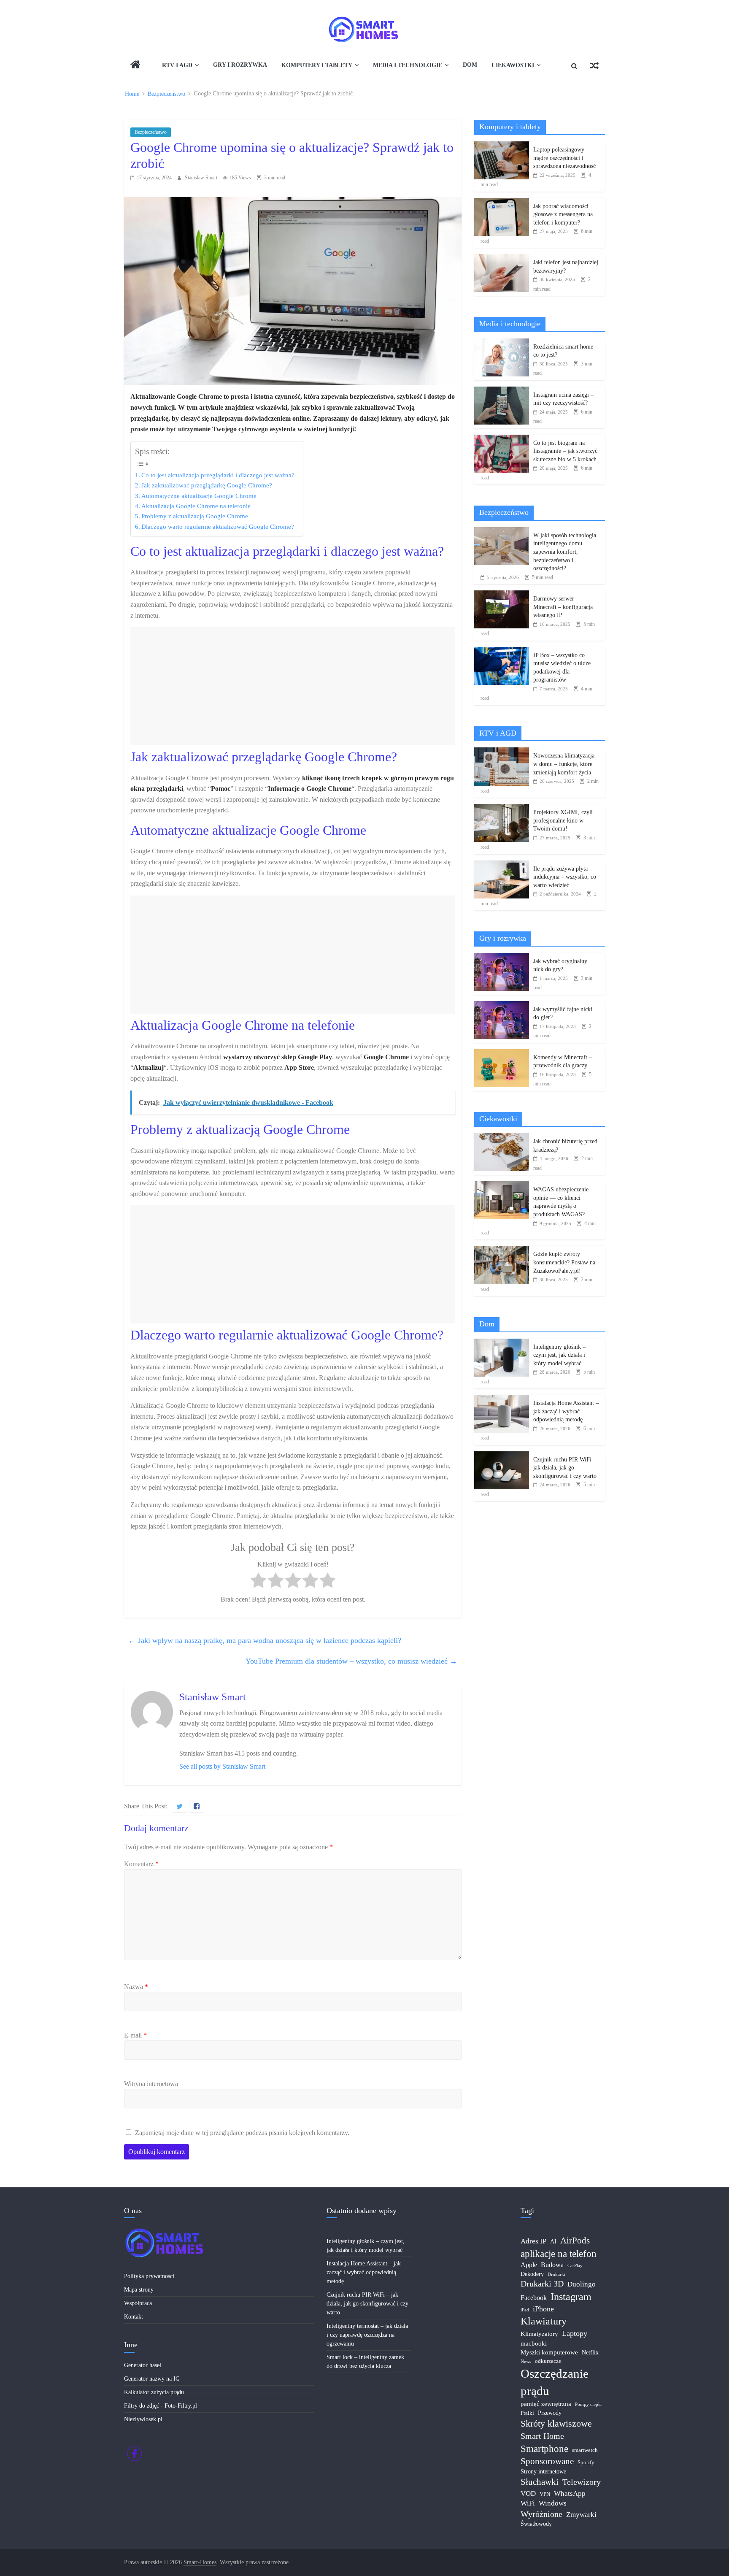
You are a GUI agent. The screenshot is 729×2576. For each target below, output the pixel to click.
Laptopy (575, 2333)
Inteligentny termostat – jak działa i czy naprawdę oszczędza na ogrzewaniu (367, 2335)
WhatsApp (570, 2493)
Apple (529, 2265)
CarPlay (575, 2266)
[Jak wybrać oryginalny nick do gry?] (502, 957)
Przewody (550, 2413)
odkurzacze (548, 2361)
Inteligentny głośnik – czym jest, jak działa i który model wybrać (559, 1355)
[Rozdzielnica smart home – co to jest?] (502, 343)
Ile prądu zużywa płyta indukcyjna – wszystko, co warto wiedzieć (565, 877)
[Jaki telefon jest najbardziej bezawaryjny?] (502, 258)
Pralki (527, 2413)
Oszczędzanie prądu (555, 2382)
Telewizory (582, 2482)
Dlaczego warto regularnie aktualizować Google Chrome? (218, 526)
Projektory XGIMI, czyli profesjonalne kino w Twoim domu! (563, 820)
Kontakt (134, 2317)
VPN (545, 2494)
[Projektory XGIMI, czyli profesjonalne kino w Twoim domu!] (502, 808)
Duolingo (582, 2284)
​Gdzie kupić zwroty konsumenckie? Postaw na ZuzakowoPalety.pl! (564, 1262)
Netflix (590, 2353)
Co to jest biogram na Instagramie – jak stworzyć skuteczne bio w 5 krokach (565, 451)
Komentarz (141, 1864)
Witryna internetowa (151, 2084)
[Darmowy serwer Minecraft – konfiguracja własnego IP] (502, 595)
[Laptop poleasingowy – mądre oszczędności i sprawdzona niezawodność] (502, 146)
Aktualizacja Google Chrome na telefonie (196, 506)
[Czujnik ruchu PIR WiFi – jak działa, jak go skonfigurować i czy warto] (502, 1456)
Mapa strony (139, 2290)
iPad (525, 2310)
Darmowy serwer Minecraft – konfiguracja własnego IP (563, 607)
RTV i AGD (177, 65)
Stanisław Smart (202, 178)
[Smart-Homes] (135, 66)
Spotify (586, 2462)
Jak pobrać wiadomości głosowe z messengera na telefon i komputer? (563, 214)
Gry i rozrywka (240, 65)
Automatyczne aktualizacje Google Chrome (199, 496)
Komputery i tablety (317, 65)
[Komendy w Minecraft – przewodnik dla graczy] (502, 1054)
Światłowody (536, 2524)
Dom (470, 65)
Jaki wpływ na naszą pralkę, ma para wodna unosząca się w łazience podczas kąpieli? (265, 1640)
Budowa (552, 2265)
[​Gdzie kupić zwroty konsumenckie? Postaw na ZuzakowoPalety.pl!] (502, 1250)
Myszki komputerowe (549, 2352)
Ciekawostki (513, 65)
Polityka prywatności (149, 2276)
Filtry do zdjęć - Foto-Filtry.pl (161, 2406)
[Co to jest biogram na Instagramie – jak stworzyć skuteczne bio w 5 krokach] (502, 439)
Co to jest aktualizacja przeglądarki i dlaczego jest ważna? (218, 475)
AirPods (575, 2240)
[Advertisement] (293, 686)
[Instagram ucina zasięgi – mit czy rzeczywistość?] (502, 391)
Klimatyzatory (539, 2334)
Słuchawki (540, 2482)
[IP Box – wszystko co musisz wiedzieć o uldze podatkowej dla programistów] (502, 651)
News (526, 2361)
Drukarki (556, 2274)
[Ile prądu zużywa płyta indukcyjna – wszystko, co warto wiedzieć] (502, 865)
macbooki (534, 2343)
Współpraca (138, 2303)
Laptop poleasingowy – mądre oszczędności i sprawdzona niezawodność (564, 158)
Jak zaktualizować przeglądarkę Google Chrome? (207, 485)
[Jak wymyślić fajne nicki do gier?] (502, 1005)
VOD (528, 2493)
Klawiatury (544, 2321)
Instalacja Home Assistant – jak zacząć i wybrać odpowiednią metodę (566, 1411)
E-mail (135, 2035)
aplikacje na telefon (559, 2254)
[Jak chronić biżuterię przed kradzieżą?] (502, 1138)
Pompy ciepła (588, 2404)
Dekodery (532, 2274)
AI (553, 2242)
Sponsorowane (547, 2461)
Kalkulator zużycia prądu (154, 2392)
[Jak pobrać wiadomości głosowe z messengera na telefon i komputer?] (502, 202)
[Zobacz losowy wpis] (594, 66)
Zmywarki (581, 2515)
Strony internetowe (543, 2472)
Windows (553, 2503)
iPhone (543, 2309)
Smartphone (544, 2449)
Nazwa (136, 1987)
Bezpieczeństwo (151, 132)
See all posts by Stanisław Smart (222, 1766)
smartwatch (585, 2450)
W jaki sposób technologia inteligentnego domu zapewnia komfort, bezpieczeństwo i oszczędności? (565, 552)
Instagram (571, 2297)
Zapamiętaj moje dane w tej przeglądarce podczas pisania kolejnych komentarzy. (242, 2133)
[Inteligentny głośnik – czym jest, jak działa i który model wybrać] (502, 1343)
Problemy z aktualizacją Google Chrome (195, 516)
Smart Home (542, 2436)
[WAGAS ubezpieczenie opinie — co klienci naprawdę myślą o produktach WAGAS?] (502, 1186)
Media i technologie (408, 65)
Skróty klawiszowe (556, 2423)
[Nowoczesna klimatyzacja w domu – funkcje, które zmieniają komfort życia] (502, 752)
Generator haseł (143, 2365)
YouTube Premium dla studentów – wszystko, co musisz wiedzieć (351, 1661)
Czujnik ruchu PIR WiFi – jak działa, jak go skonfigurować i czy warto (565, 1468)
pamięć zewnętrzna (546, 2404)
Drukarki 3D (542, 2284)
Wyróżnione (541, 2514)
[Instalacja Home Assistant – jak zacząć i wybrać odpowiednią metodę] (502, 1399)
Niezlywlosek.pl (143, 2419)
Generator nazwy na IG (152, 2379)
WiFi (528, 2503)
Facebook (534, 2298)
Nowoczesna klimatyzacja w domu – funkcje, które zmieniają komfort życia (564, 764)
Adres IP (533, 2241)
